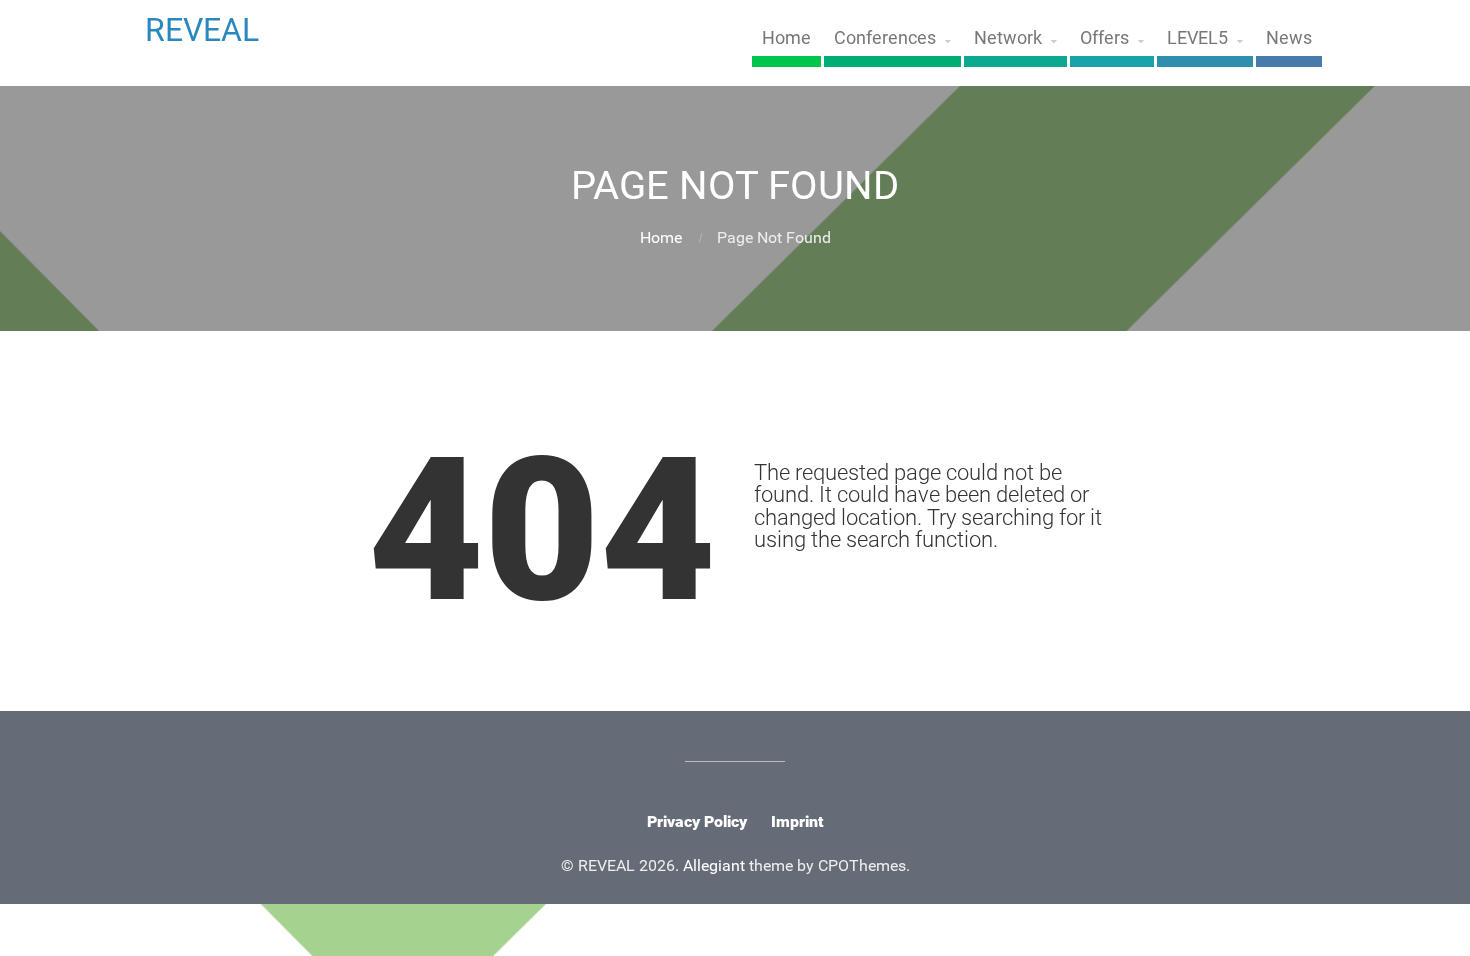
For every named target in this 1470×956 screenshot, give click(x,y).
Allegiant (714, 865)
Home (786, 38)
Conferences (885, 38)
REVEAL (202, 30)
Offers (1104, 38)
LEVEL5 (1197, 38)
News (1289, 38)
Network (1008, 38)
